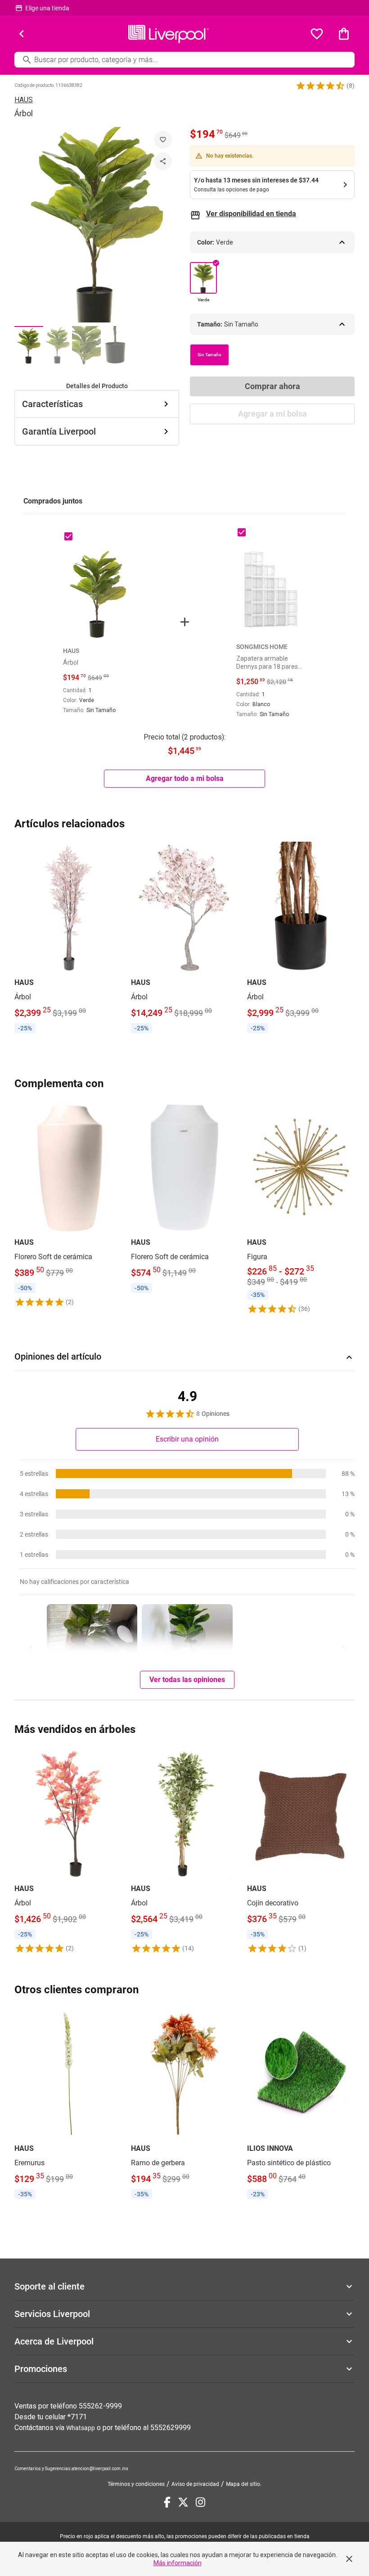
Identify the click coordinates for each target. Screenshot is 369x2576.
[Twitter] (183, 2502)
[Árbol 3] (86, 345)
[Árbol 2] (58, 345)
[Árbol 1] (29, 345)
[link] (68, 939)
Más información (178, 2563)
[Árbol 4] (115, 345)
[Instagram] (200, 2502)
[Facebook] (167, 2502)
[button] (320, 86)
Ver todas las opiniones (187, 1680)
